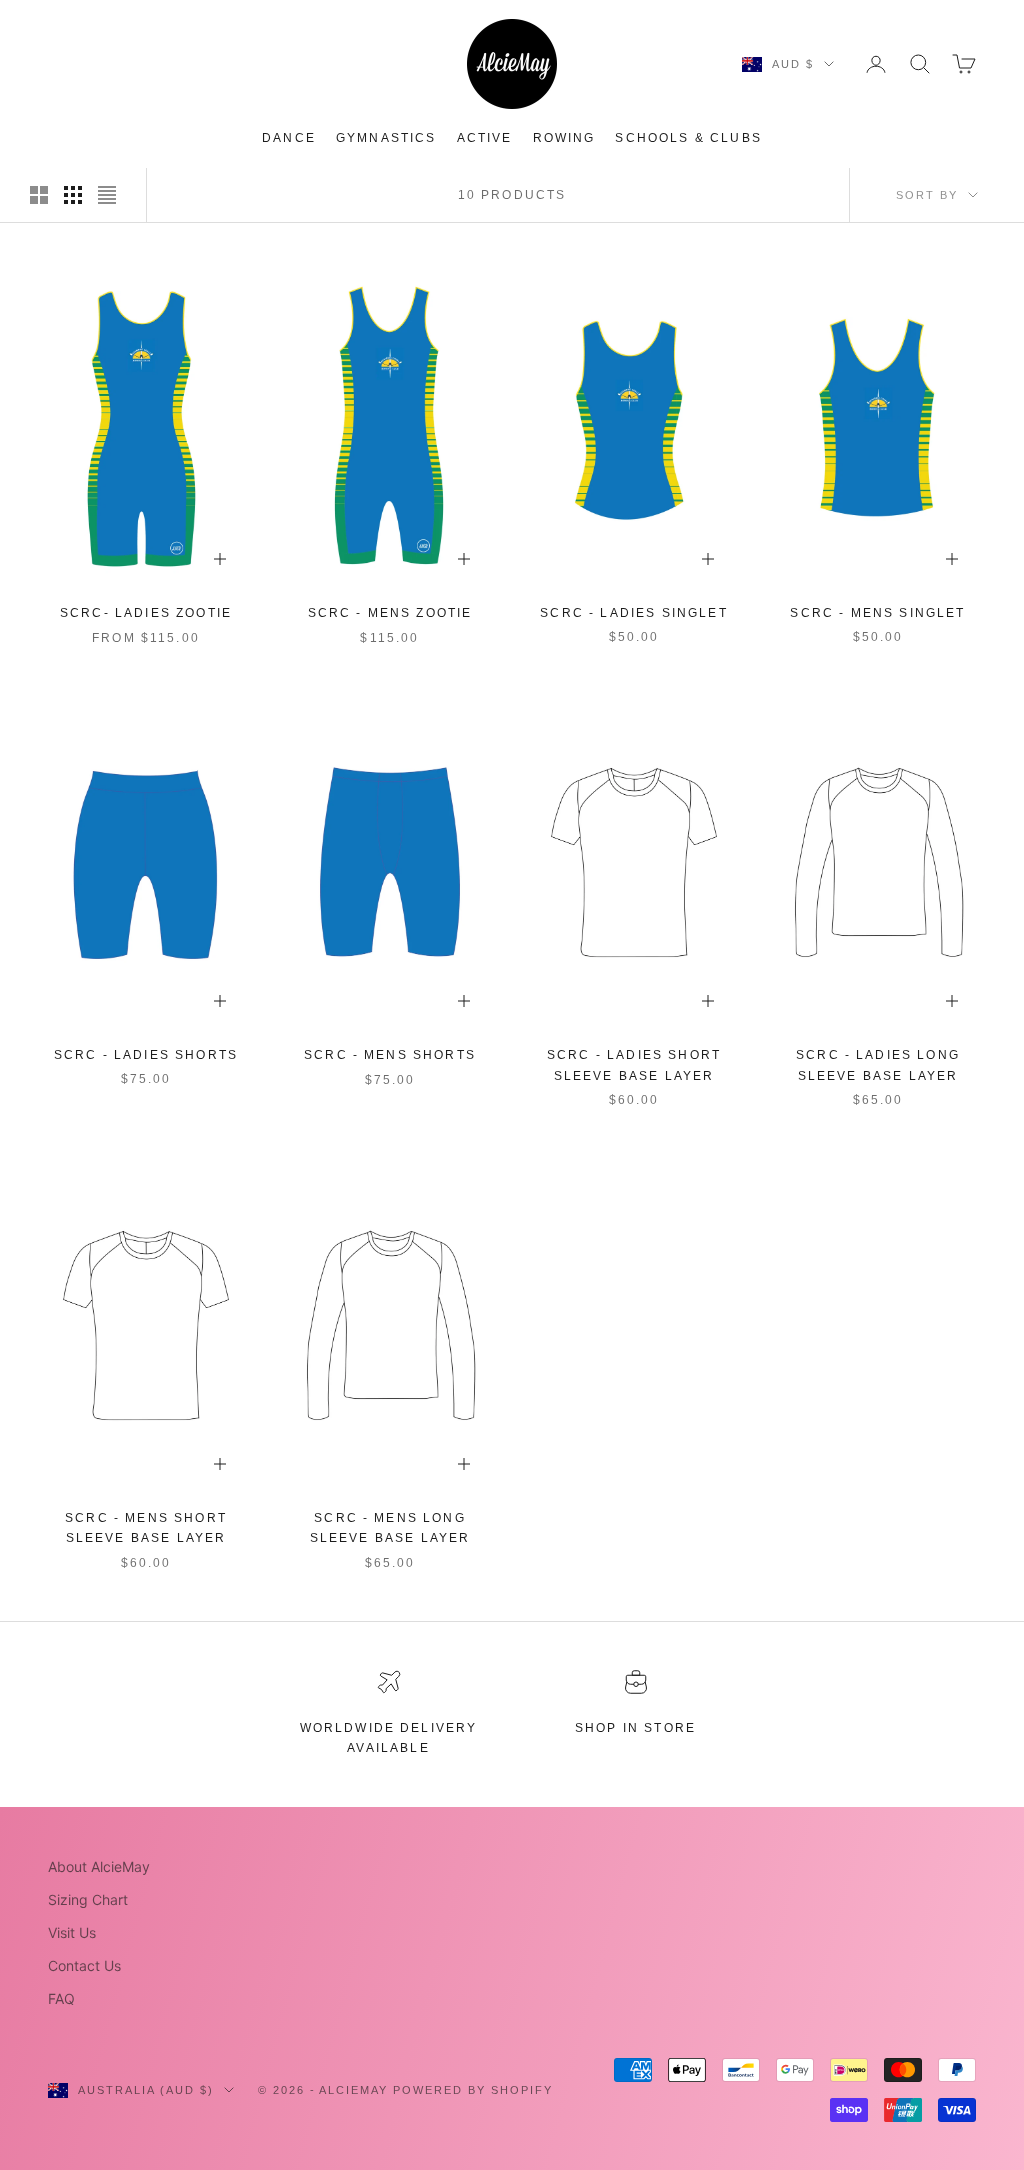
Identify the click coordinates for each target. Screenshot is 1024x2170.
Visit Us (72, 1932)
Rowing (564, 138)
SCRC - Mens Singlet (877, 613)
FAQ (61, 1998)
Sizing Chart (88, 1899)
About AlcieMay (99, 1866)
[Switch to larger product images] (39, 195)
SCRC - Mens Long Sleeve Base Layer (390, 1528)
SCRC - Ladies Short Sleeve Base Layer (634, 1065)
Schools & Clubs (688, 138)
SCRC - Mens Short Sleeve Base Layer (146, 1528)
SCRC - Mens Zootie (390, 613)
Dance (289, 138)
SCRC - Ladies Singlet (633, 613)
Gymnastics (386, 138)
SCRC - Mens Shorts (390, 1055)
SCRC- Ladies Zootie (146, 613)
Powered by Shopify (473, 2090)
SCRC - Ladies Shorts (146, 1055)
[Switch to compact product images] (107, 195)
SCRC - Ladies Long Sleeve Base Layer (878, 1065)
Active (485, 138)
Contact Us (84, 1965)
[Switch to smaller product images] (73, 195)
